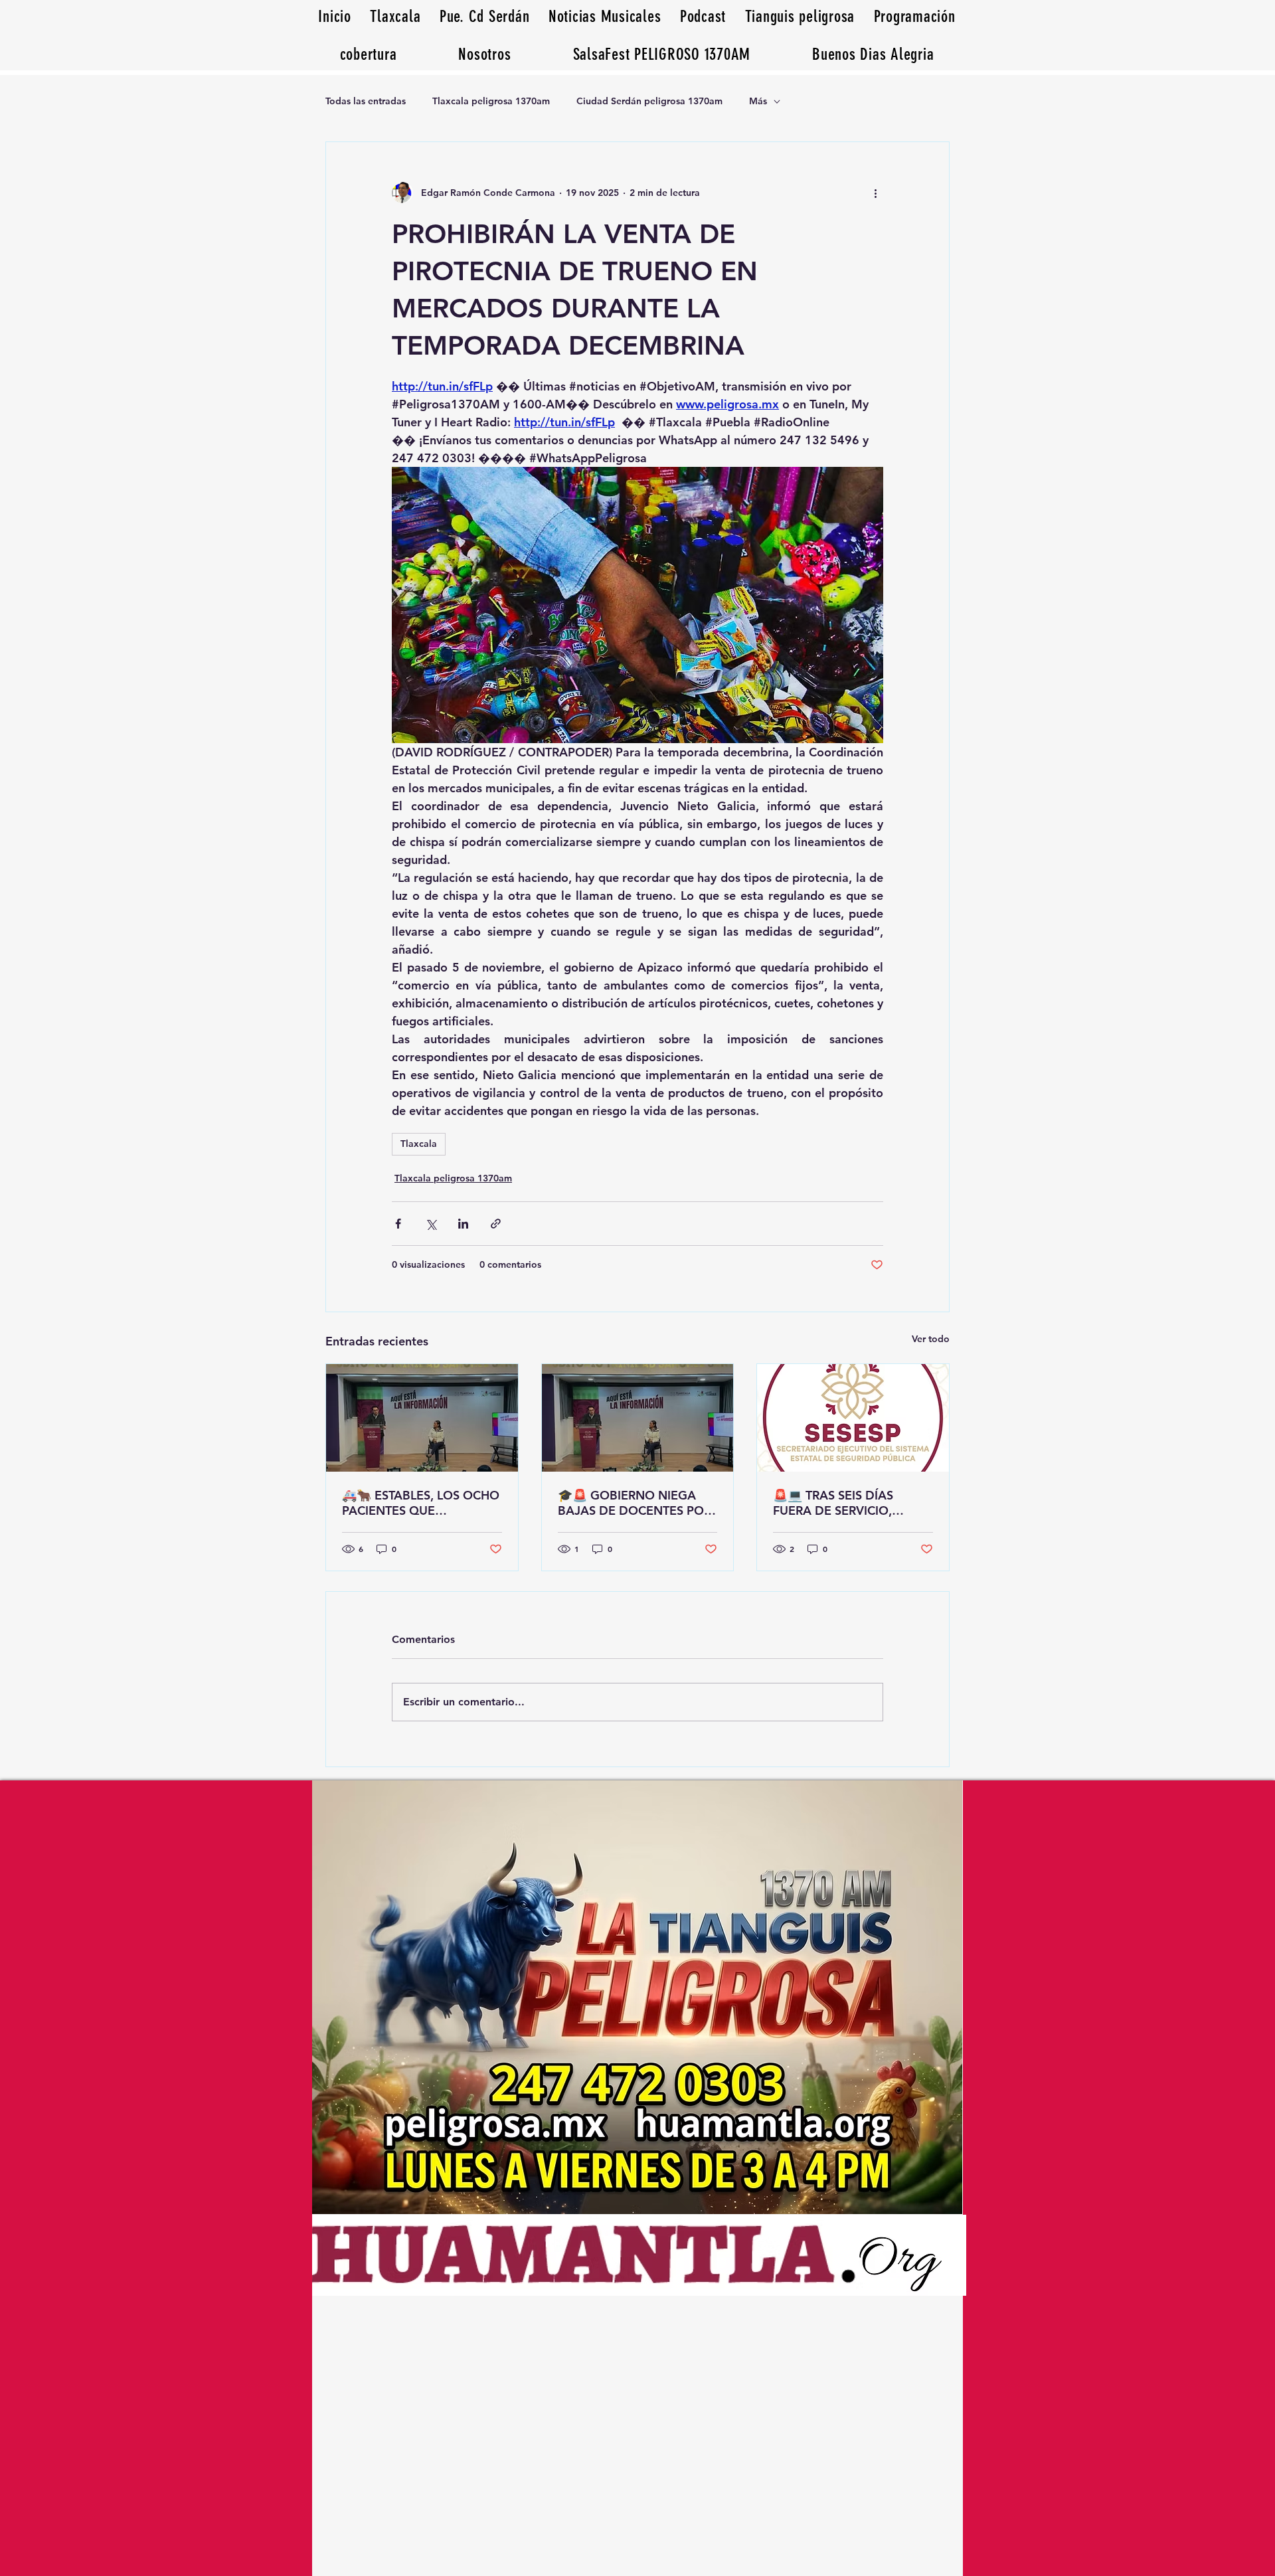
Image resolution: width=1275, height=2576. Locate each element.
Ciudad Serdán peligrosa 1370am (649, 101)
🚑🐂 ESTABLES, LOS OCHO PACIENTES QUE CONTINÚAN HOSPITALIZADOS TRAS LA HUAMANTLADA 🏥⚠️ (421, 1503)
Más (758, 101)
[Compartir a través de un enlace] (496, 1224)
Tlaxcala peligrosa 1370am (491, 101)
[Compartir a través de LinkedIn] (463, 1224)
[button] (873, 54)
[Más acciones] (875, 193)
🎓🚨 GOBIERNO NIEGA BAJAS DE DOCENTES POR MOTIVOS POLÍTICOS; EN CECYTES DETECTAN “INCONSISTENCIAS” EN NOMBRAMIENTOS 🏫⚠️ (635, 1503)
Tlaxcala (419, 1144)
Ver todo (931, 1339)
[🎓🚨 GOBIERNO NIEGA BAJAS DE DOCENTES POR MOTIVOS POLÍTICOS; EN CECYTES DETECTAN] (638, 1418)
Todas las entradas (366, 101)
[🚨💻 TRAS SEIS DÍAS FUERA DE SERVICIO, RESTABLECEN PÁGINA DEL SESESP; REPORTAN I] (853, 1418)
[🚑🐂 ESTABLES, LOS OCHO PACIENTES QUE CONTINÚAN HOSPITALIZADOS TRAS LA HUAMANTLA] (422, 1418)
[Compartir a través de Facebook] (398, 1224)
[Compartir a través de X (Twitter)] (431, 1224)
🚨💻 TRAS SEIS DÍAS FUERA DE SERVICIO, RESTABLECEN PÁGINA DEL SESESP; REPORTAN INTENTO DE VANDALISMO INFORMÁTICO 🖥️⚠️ (851, 1503)
